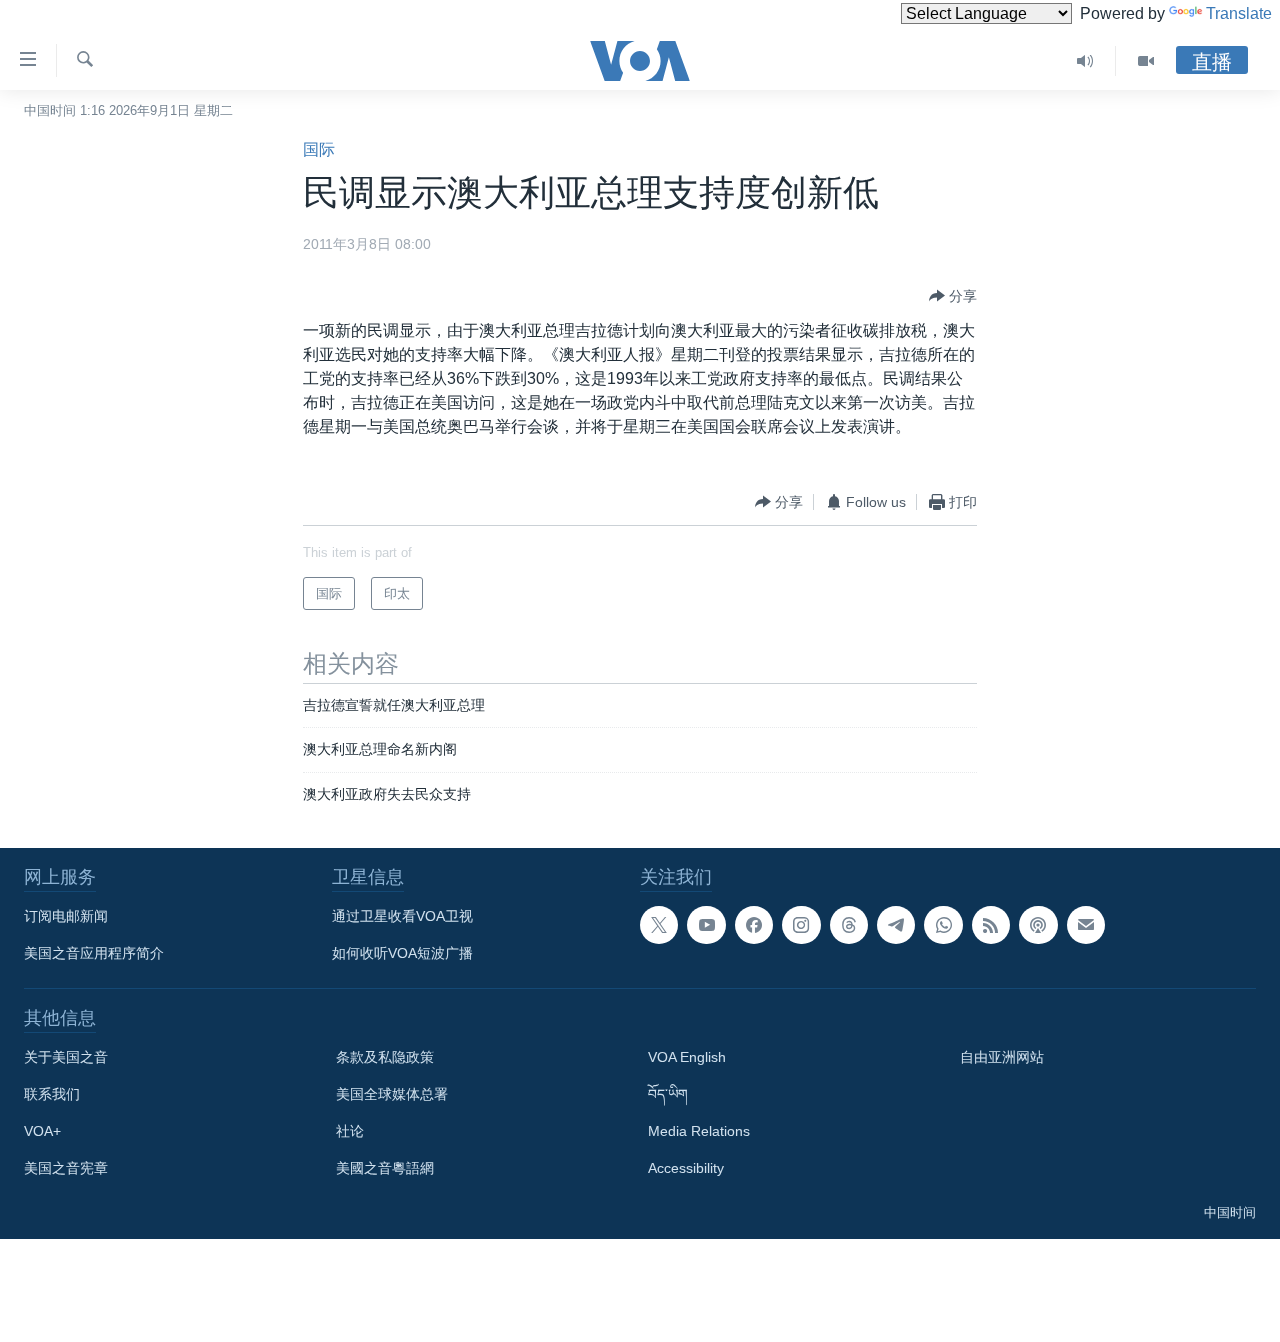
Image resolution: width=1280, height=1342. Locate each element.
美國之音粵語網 (385, 1168)
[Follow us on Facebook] (754, 925)
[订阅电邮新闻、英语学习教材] (1086, 925)
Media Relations (699, 1131)
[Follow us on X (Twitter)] (659, 925)
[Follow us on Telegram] (896, 925)
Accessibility (686, 1168)
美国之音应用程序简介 (94, 953)
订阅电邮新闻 (66, 916)
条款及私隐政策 (385, 1057)
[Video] (1146, 61)
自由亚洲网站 (1002, 1057)
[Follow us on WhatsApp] (943, 925)
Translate (1239, 13)
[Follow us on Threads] (849, 925)
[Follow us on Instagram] (801, 925)
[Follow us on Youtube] (706, 925)
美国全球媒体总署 (392, 1094)
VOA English (687, 1057)
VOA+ (42, 1131)
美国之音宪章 (66, 1168)
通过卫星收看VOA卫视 (402, 916)
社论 (350, 1131)
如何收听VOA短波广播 (402, 953)
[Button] (953, 296)
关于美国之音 (66, 1057)
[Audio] (1085, 61)
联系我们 (52, 1094)
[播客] (1038, 925)
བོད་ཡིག (668, 1094)
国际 (319, 149)
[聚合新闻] (991, 925)
